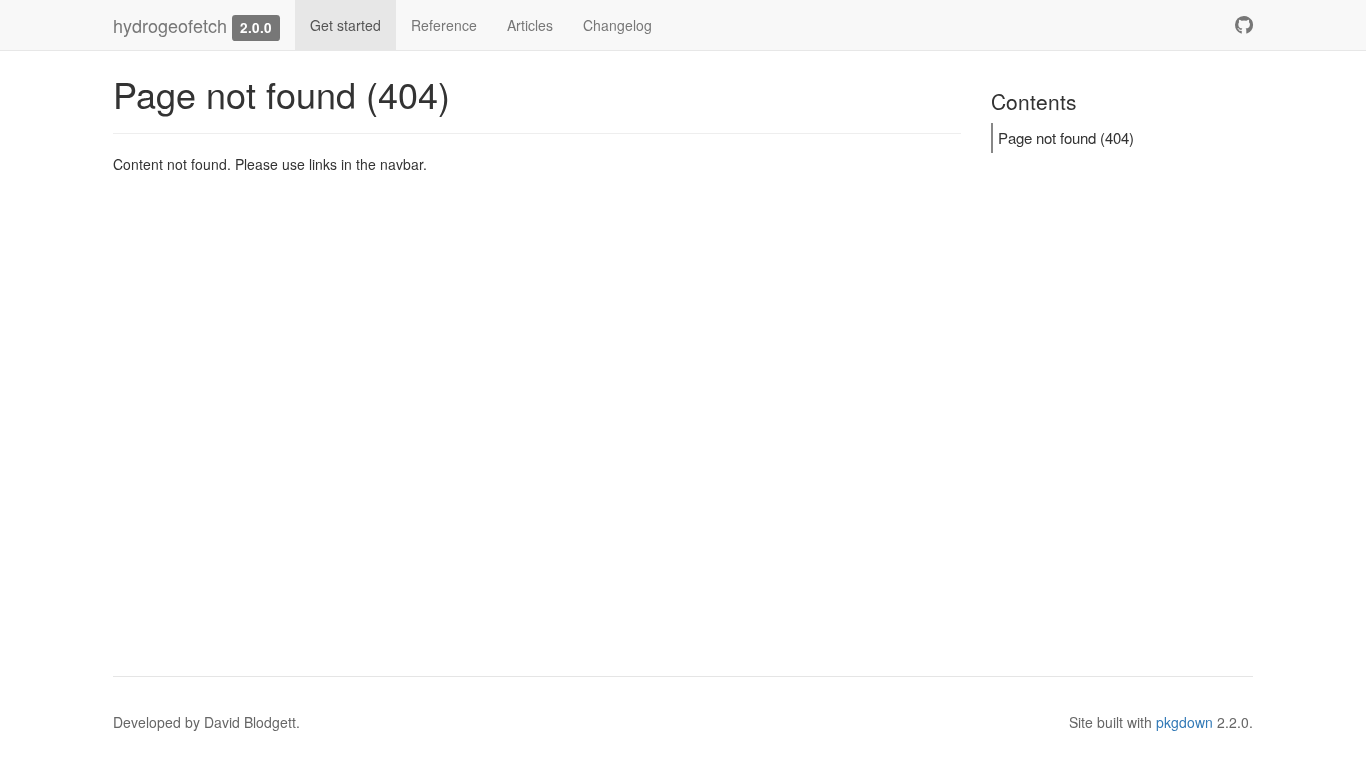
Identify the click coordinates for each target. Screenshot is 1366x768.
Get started (345, 25)
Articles (530, 25)
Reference (444, 25)
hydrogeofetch (170, 25)
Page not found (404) (1066, 137)
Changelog (617, 25)
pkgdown (1184, 722)
